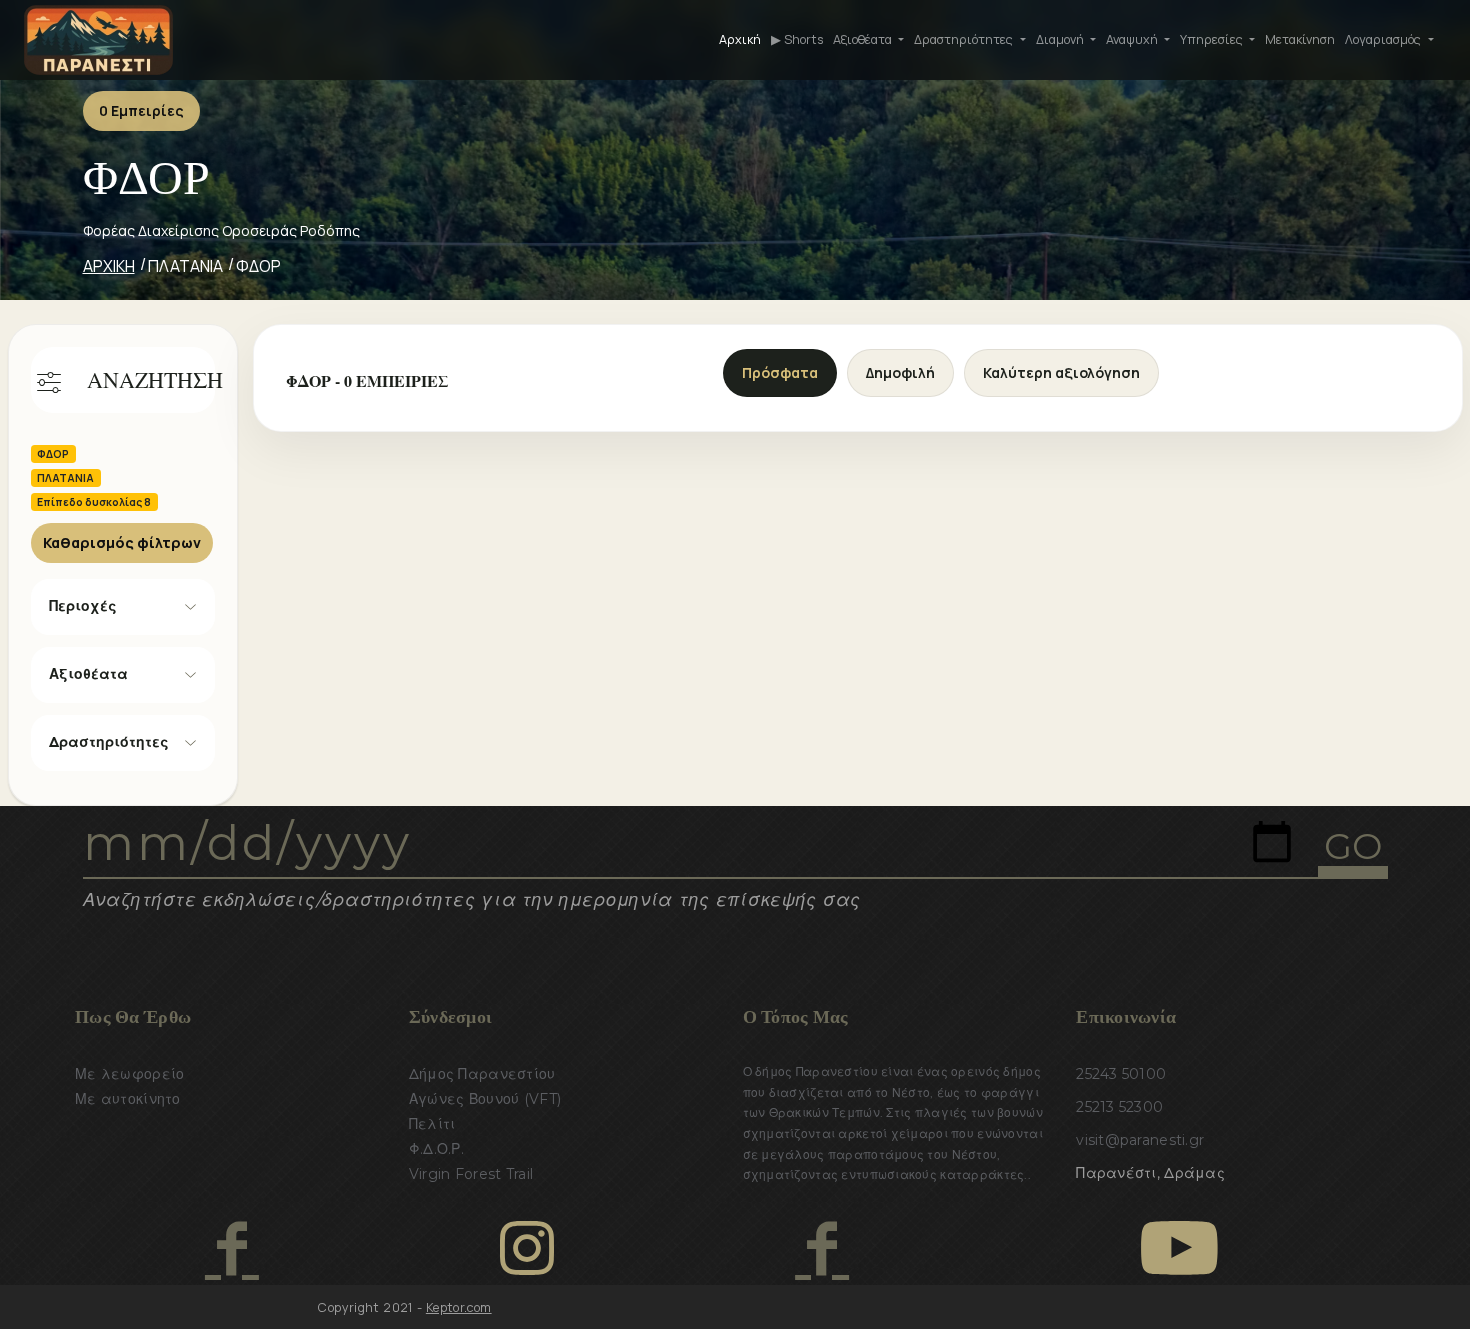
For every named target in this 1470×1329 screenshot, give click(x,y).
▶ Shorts (797, 39)
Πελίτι (432, 1124)
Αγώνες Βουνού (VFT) (485, 1099)
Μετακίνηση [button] (1300, 39)
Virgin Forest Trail (471, 1174)
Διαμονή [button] (1061, 39)
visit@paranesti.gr (1140, 1140)
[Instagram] (527, 1248)
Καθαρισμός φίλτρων (122, 542)
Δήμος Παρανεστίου (482, 1074)
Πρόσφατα (780, 372)
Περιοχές (83, 606)
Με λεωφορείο (129, 1074)
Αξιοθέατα (88, 674)
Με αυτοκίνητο (128, 1099)
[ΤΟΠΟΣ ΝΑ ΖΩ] (821, 1248)
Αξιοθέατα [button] (864, 39)
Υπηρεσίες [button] (1213, 39)
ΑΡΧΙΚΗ (109, 266)
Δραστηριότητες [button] (965, 39)
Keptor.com (459, 1307)
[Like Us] (231, 1248)
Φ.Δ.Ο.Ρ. (436, 1149)
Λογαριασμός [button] (1384, 39)
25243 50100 (1121, 1074)
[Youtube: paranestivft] (1179, 1248)
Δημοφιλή (900, 372)
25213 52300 (1119, 1107)
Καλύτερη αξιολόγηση (1061, 372)
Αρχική (740, 39)
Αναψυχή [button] (1133, 39)
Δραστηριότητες (109, 742)
